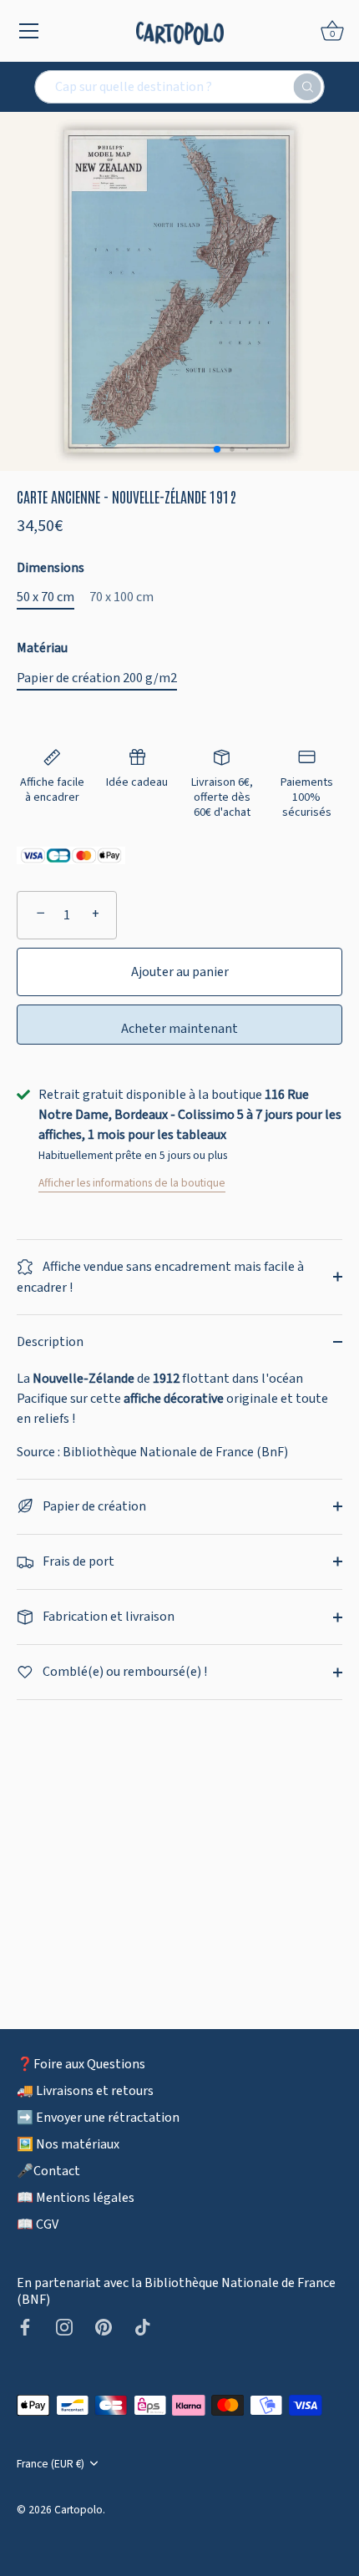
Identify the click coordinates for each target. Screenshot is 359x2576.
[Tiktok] (143, 2326)
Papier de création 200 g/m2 (97, 678)
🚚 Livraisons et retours (85, 2091)
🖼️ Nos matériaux (68, 2144)
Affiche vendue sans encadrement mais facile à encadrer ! (160, 1277)
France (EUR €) (51, 2464)
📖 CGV (38, 2224)
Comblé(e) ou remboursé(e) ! (124, 1672)
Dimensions (51, 568)
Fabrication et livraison (107, 1617)
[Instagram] (64, 2326)
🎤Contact (48, 2171)
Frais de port (77, 1561)
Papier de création (93, 1506)
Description (50, 1342)
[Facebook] (25, 2326)
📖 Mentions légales (76, 2198)
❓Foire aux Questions (81, 2064)
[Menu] (29, 31)
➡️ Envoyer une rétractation (98, 2118)
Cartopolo (78, 2510)
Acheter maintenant (179, 1029)
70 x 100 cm (121, 597)
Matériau (42, 648)
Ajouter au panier (180, 972)
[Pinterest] (104, 2326)
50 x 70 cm (46, 597)
